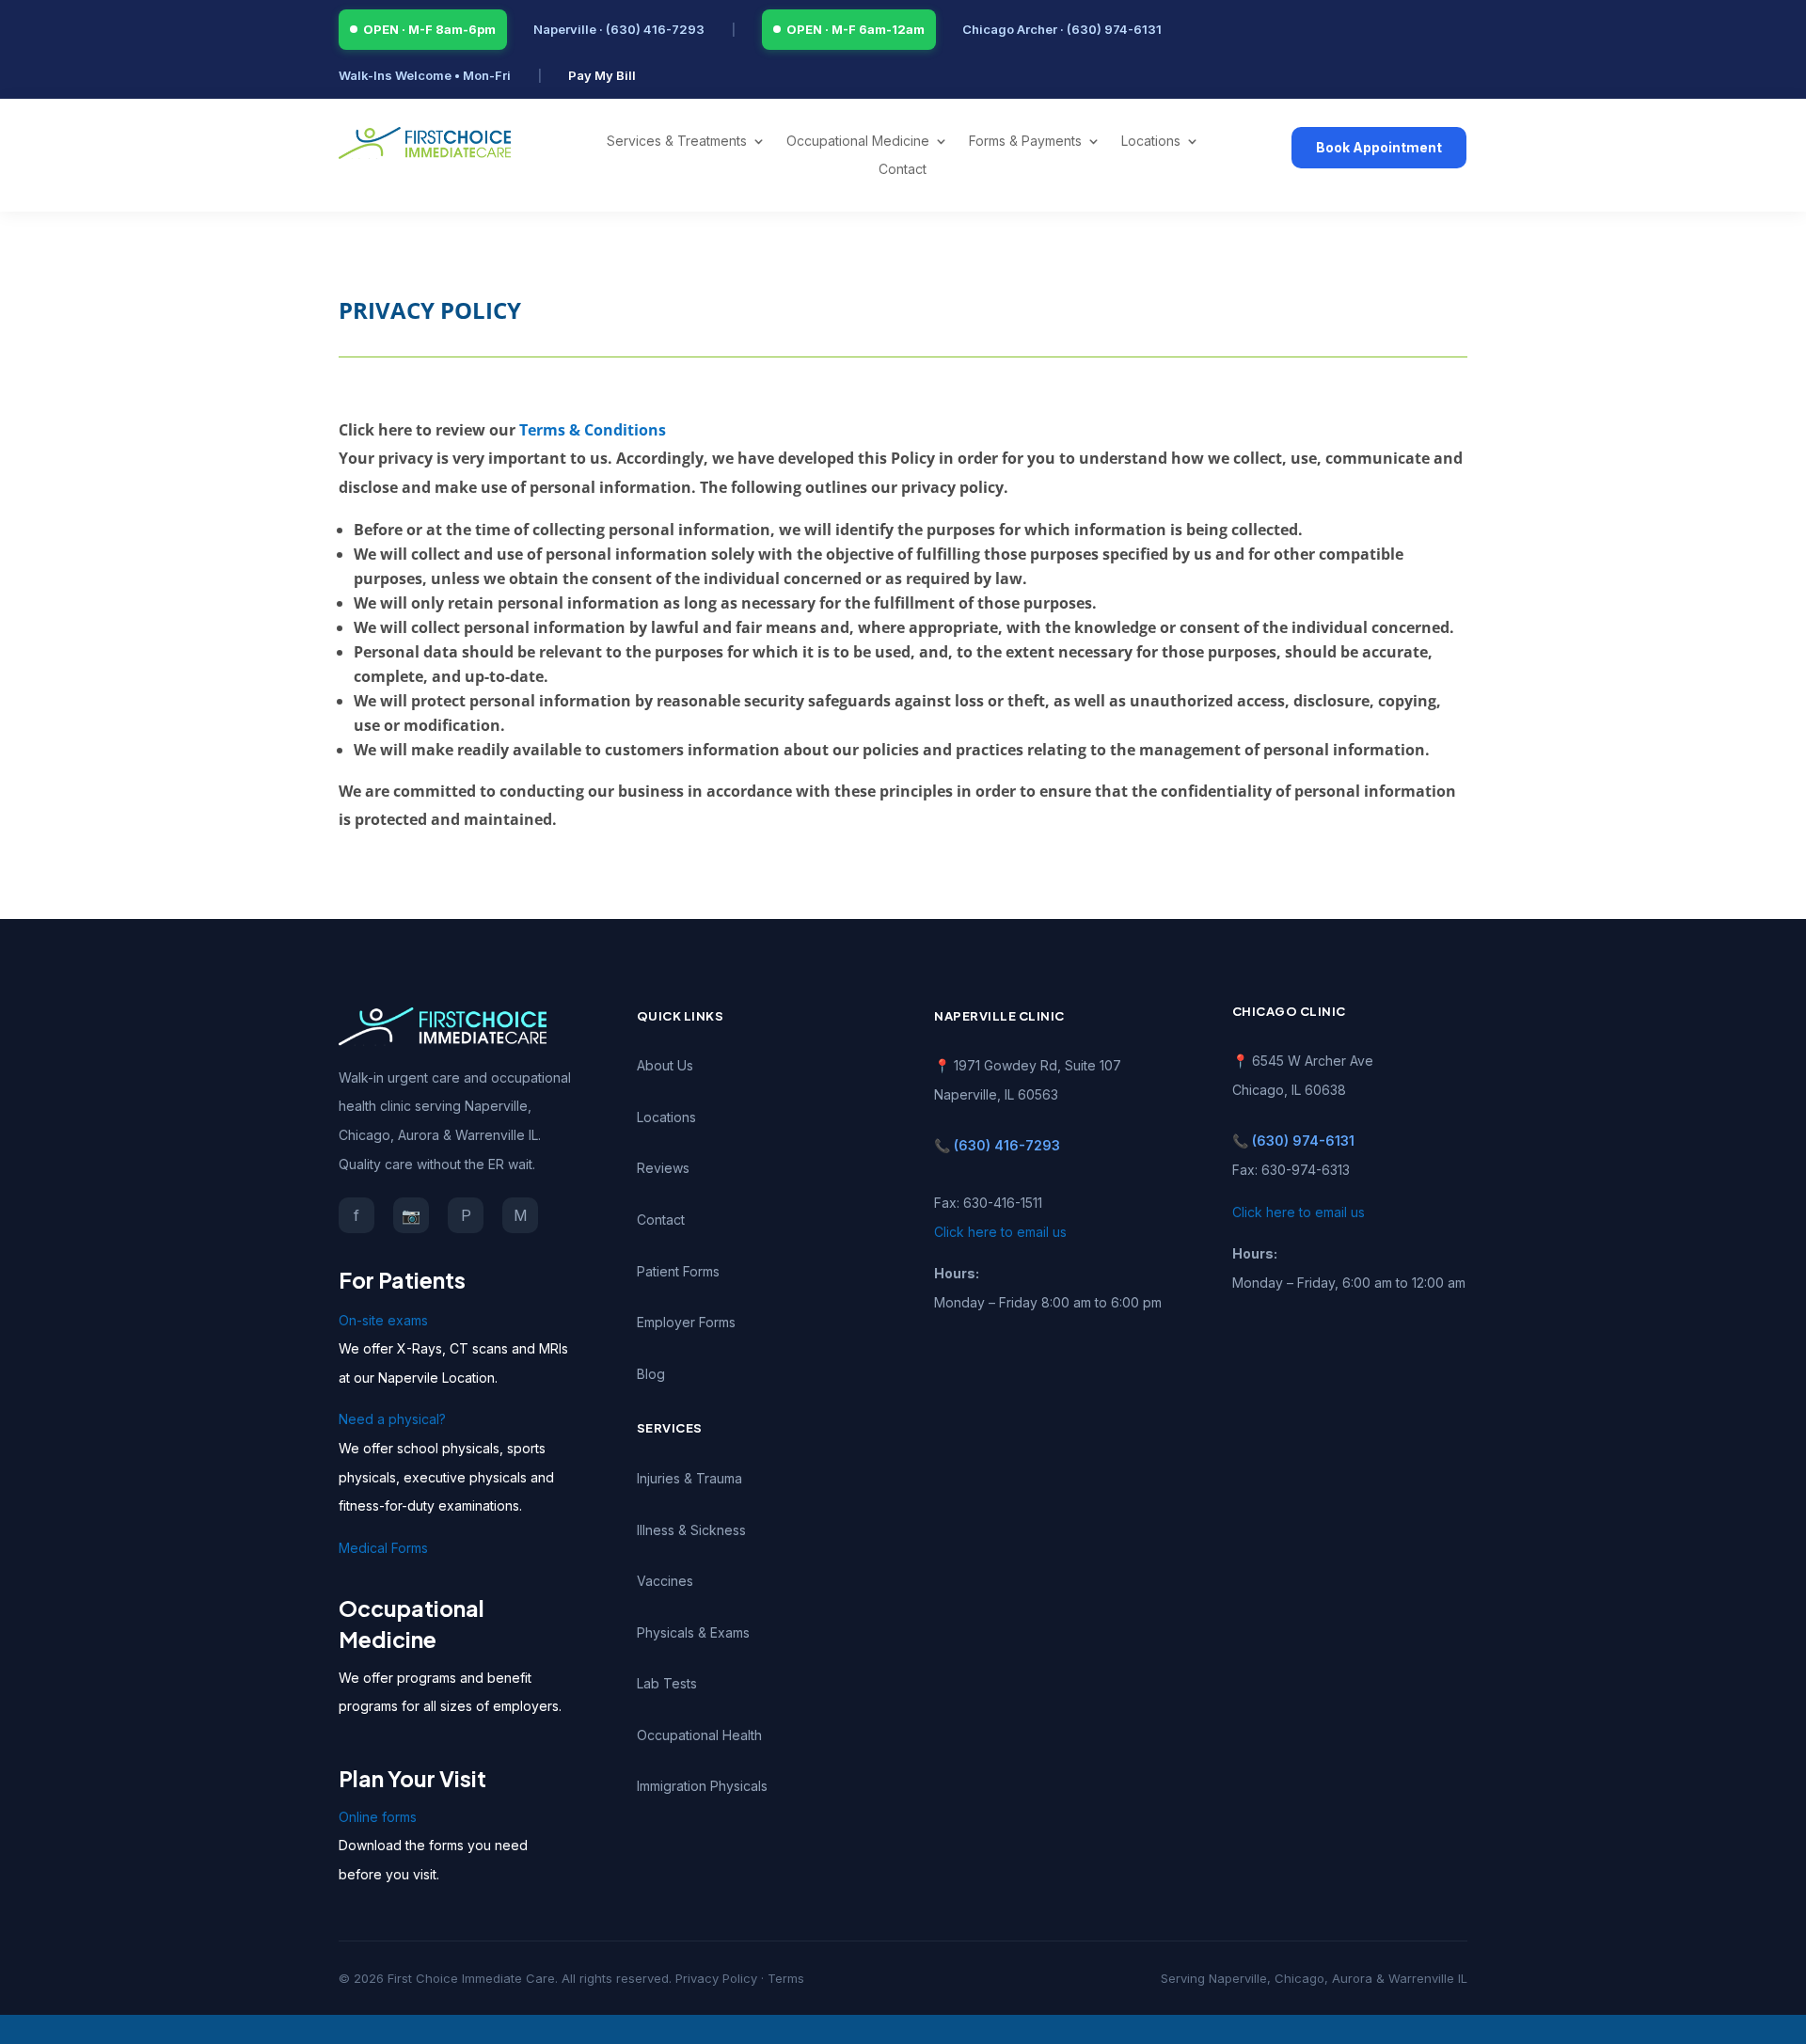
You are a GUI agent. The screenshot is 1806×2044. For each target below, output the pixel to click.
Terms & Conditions (593, 430)
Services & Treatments (677, 142)
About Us (665, 1065)
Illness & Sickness (691, 1530)
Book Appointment (1379, 147)
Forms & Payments (1025, 142)
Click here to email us (1000, 1232)
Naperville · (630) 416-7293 (619, 29)
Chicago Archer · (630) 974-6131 (1062, 29)
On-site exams (383, 1320)
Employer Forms (686, 1322)
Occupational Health (699, 1735)
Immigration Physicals (702, 1786)
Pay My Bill (602, 75)
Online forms (378, 1817)
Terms (786, 1978)
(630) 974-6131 (1303, 1141)
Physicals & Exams (693, 1632)
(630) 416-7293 (1007, 1145)
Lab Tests (667, 1683)
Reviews (663, 1168)
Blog (651, 1374)
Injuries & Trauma (689, 1478)
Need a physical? (392, 1419)
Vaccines (665, 1581)
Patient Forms (678, 1271)
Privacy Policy (716, 1978)
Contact (903, 170)
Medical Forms (383, 1548)
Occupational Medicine (858, 142)
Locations (1151, 142)
